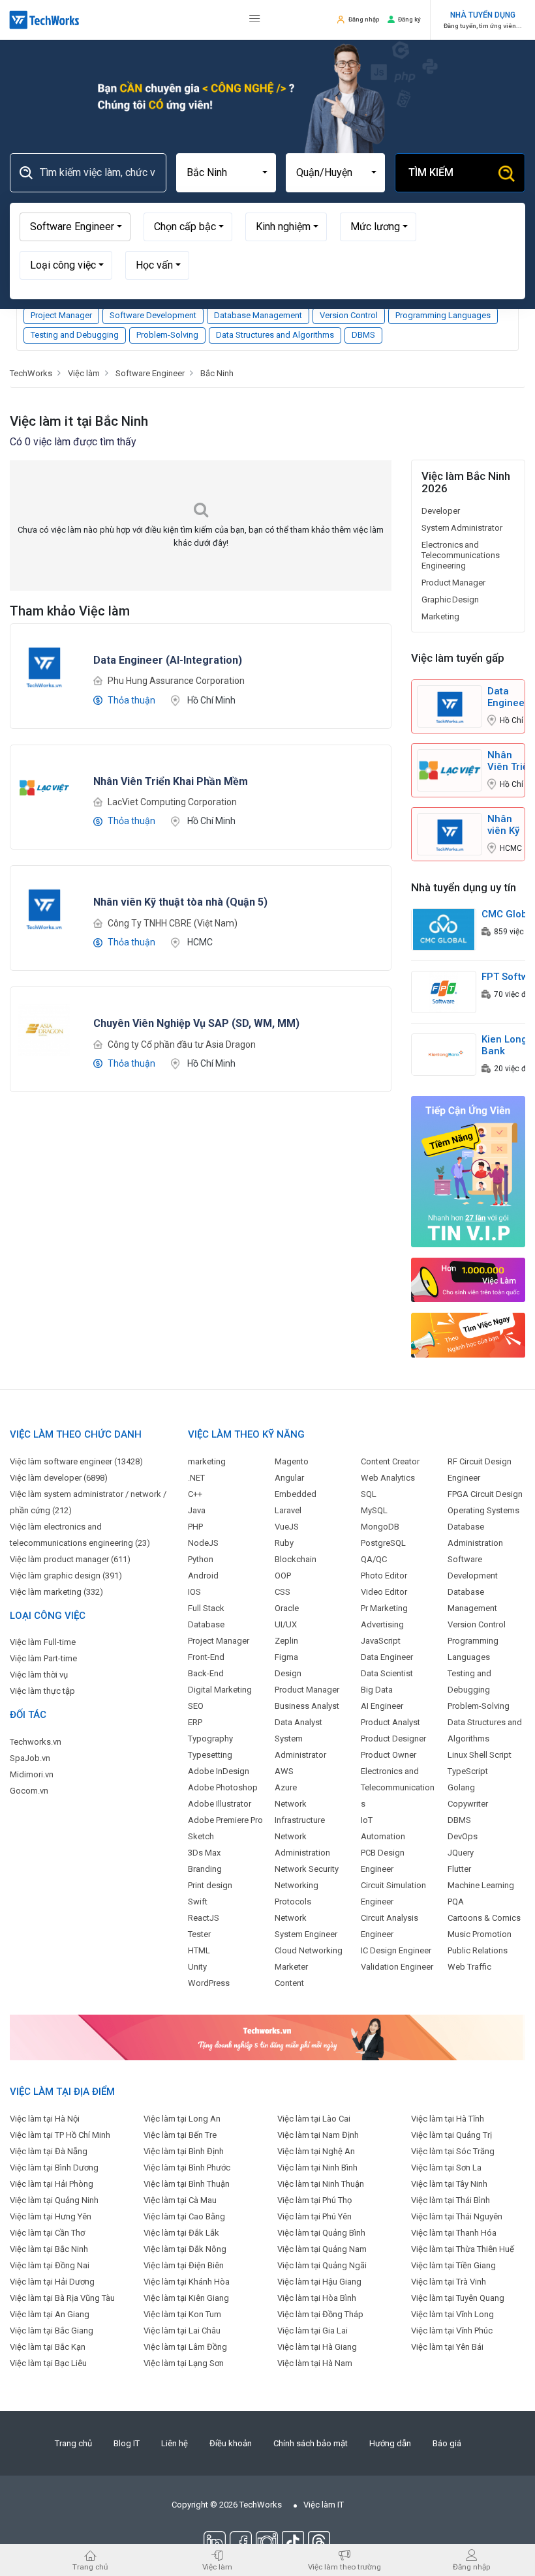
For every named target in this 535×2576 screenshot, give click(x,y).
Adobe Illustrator (220, 1804)
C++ (195, 1494)
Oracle (287, 1608)
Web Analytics (388, 1478)
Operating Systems (483, 1510)
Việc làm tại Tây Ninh (449, 2184)
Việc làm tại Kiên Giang (186, 2298)
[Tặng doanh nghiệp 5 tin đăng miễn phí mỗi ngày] (267, 2037)
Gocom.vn (29, 1791)
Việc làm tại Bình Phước (187, 2168)
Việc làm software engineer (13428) (76, 1461)
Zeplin (286, 1641)
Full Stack (206, 1608)
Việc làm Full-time (43, 1642)
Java (197, 1510)
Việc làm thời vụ (39, 1675)
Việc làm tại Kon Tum (182, 2314)
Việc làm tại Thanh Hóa (454, 2233)
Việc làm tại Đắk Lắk (181, 2233)
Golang (461, 1787)
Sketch (201, 1836)
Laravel (288, 1510)
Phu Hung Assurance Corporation (176, 681)
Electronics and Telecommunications (398, 1787)
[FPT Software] (444, 991)
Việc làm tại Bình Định (184, 2151)
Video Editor (384, 1592)
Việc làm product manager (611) (70, 1559)
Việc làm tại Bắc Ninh (49, 2249)
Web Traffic (469, 1967)
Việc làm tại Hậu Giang (319, 2282)
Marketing (440, 616)
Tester (199, 1934)
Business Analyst (307, 1706)
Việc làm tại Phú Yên (314, 2216)
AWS (284, 1771)
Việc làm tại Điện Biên (184, 2265)
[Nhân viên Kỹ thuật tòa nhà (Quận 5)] (44, 908)
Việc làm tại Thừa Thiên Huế (463, 2249)
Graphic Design (450, 600)
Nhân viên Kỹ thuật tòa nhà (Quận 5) (503, 825)
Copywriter (468, 1804)
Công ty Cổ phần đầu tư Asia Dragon (182, 1044)
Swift (198, 1902)
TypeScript (468, 1771)
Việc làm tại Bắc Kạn (48, 2347)
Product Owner (389, 1755)
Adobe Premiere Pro (225, 1820)
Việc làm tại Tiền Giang (453, 2265)
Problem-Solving (167, 335)
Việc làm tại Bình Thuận (187, 2184)
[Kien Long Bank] (444, 1054)
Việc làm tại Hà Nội (45, 2119)
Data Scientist (387, 1673)
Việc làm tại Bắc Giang (52, 2331)
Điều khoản (231, 2443)
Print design (210, 1885)
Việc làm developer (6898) (59, 1478)
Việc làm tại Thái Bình (451, 2200)
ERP (195, 1722)
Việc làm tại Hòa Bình (317, 2298)
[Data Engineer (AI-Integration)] (44, 665)
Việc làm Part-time (43, 1658)
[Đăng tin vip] (468, 1171)
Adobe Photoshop (223, 1787)
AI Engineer (382, 1706)
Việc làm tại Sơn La (446, 2168)
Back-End (206, 1673)
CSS (283, 1592)
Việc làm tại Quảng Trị (451, 2135)
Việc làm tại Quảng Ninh (54, 2200)
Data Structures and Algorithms (275, 335)
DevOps (463, 1836)
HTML (199, 1950)
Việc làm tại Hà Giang (317, 2347)
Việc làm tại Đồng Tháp (320, 2314)
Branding (205, 1869)
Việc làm (217, 2567)
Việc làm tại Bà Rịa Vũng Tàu (62, 2298)
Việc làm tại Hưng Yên (51, 2216)
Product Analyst (390, 1722)
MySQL (374, 1510)
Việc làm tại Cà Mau (180, 2200)
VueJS (287, 1527)
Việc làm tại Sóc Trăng (453, 2151)
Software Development (153, 315)
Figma (286, 1657)
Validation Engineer (397, 1967)
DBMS (363, 335)
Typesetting (210, 1755)
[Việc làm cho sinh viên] (468, 1280)
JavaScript (381, 1641)
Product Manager (453, 583)
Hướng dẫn (390, 2443)
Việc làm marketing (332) (56, 1592)
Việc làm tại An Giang (50, 2314)
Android (203, 1576)
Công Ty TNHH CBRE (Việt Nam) (173, 923)
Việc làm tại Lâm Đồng (185, 2347)
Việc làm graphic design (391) (66, 1576)
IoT (367, 1820)
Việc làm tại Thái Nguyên (457, 2216)
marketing (207, 1461)
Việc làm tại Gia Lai (313, 2331)
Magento (292, 1461)
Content (289, 1983)
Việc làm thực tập (42, 1691)
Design (288, 1673)
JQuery (461, 1853)
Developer (441, 511)
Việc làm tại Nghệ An (316, 2151)
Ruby (284, 1543)
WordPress (209, 1983)
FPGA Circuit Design (485, 1494)
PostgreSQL (383, 1543)
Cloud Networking (309, 1950)
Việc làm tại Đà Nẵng (49, 2151)
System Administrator (462, 528)
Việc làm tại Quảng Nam (322, 2249)
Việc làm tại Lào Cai (314, 2119)
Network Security (307, 1869)
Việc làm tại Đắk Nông (185, 2249)
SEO (196, 1706)
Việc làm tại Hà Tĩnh (448, 2119)
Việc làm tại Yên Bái (447, 2347)
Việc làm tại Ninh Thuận (321, 2184)
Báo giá (447, 2443)
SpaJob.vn (30, 1758)
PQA (456, 1902)
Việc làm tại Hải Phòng (52, 2184)
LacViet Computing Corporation (172, 802)
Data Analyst (298, 1722)
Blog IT (127, 2443)
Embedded (296, 1494)
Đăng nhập (364, 19)
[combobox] (226, 173)
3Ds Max (204, 1853)
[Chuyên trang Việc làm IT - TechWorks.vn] (44, 20)
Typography (210, 1739)
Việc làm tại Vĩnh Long (452, 2314)
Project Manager (61, 315)
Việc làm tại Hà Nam (315, 2363)
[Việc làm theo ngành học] (468, 1335)
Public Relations (478, 1950)
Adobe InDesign (219, 1771)
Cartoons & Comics (484, 1918)
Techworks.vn (36, 1742)
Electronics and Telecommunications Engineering (461, 555)
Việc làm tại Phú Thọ (314, 2200)
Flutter (459, 1869)
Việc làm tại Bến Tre (180, 2135)
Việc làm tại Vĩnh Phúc (452, 2331)
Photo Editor (384, 1576)
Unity (197, 1967)
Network (291, 1918)
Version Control (349, 315)
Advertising (382, 1624)
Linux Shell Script (480, 1755)
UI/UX (286, 1624)
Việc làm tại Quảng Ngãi (322, 2265)
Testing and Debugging (75, 335)
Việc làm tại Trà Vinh (449, 2282)
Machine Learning (481, 1885)
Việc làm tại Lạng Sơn (184, 2363)
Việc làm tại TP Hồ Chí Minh (60, 2135)
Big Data (377, 1690)
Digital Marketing (220, 1690)
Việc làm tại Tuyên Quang (458, 2298)
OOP (283, 1576)
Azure (286, 1787)
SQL (369, 1494)
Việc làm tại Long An (182, 2119)
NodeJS (203, 1543)
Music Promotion (480, 1934)
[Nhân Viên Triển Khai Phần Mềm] (44, 787)
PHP (195, 1527)
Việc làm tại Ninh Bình (317, 2168)
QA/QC (374, 1559)
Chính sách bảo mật (311, 2443)
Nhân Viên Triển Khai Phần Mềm (511, 761)
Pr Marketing (384, 1608)
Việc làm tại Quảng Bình (321, 2233)
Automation (383, 1836)
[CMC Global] (444, 929)
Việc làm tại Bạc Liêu (48, 2363)
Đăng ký (409, 19)
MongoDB (380, 1527)
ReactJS (204, 1918)
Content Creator (390, 1461)
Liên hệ (175, 2443)
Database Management (258, 315)
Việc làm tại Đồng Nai (50, 2265)
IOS (194, 1592)
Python (201, 1559)
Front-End (206, 1657)
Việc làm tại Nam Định (318, 2135)
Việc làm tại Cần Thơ (47, 2233)
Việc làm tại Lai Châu (182, 2331)
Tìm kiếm (431, 172)
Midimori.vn (32, 1774)
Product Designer (393, 1739)
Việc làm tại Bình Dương (54, 2168)
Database (206, 1624)
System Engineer (306, 1934)
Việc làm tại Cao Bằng (184, 2216)
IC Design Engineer (396, 1950)
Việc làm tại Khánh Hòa (187, 2282)
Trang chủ (73, 2443)
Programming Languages (443, 315)
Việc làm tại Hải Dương (52, 2282)
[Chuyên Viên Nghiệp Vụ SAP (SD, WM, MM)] (44, 1029)
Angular (289, 1478)
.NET (196, 1478)
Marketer (291, 1967)
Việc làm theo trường (344, 2567)
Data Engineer (387, 1657)
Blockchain (296, 1559)
